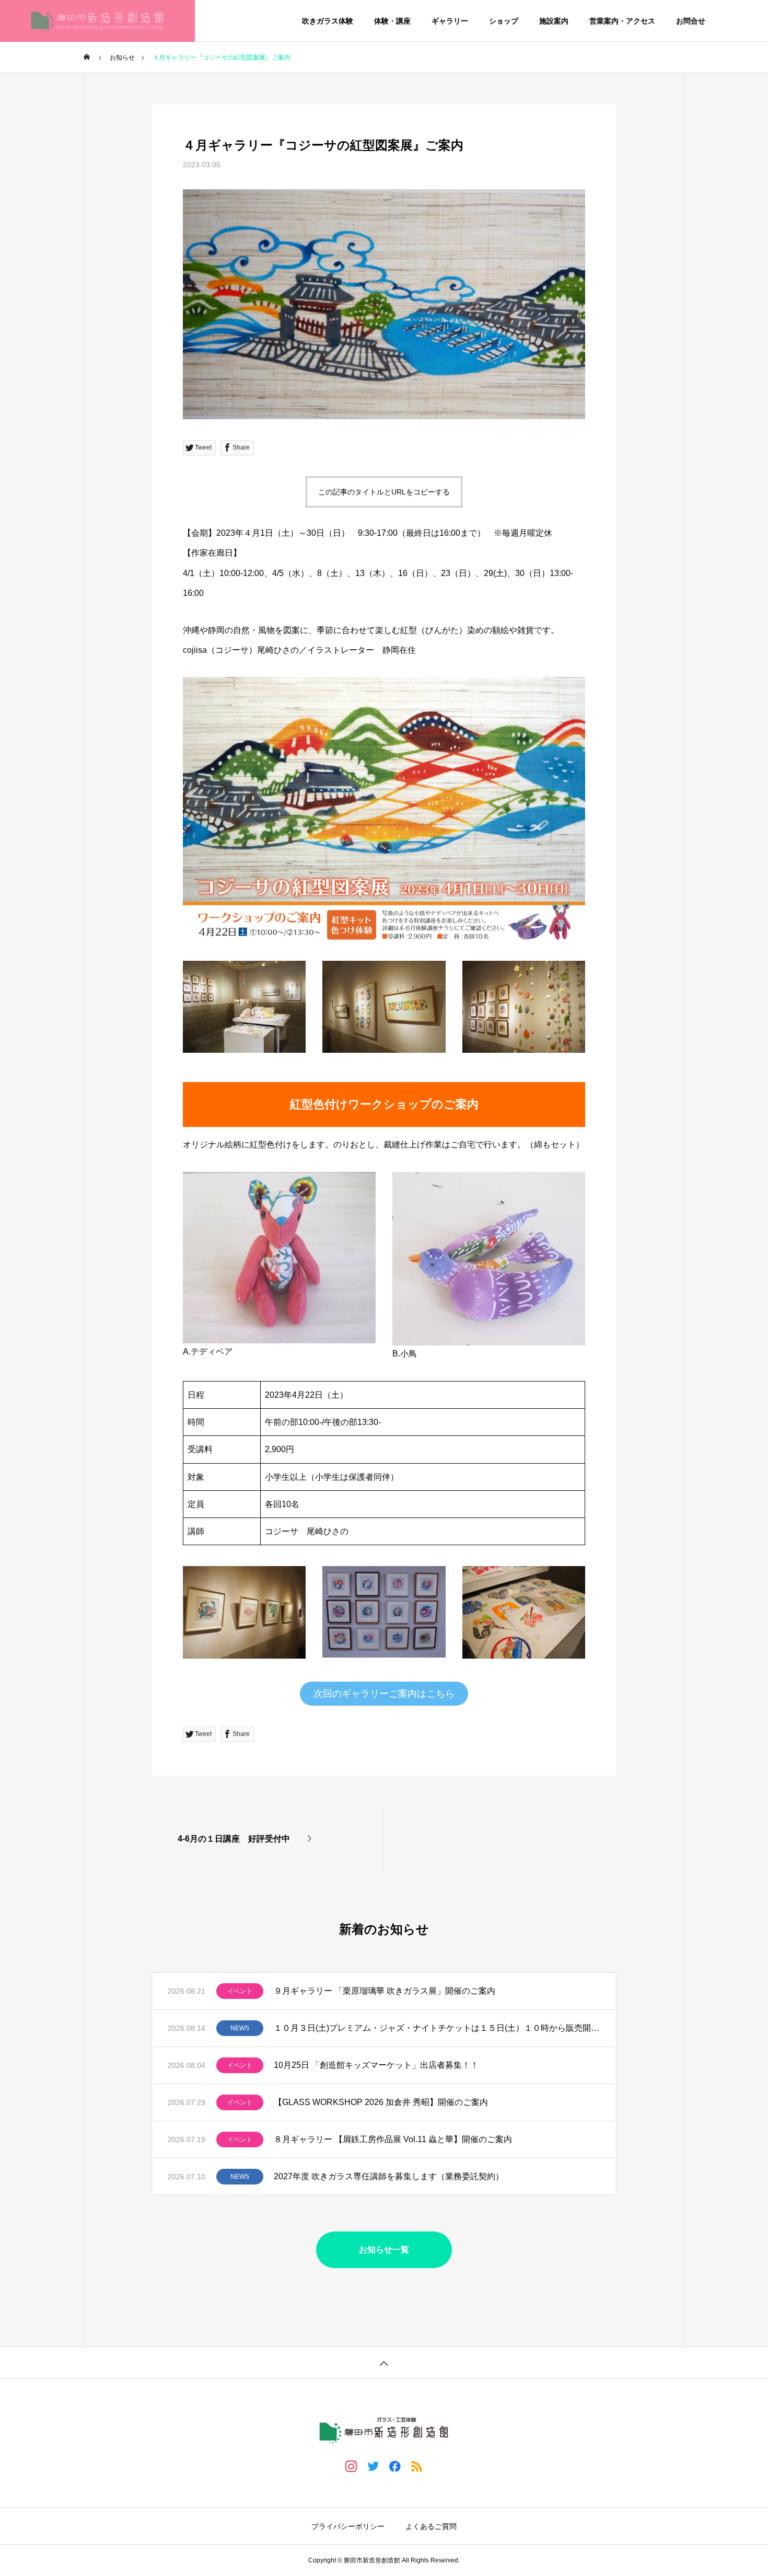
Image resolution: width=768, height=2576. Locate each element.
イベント (240, 1991)
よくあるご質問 (431, 2526)
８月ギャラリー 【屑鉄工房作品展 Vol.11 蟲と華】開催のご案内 (393, 2139)
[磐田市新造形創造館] (97, 21)
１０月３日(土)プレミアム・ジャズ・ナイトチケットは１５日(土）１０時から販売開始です (437, 2028)
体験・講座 (392, 21)
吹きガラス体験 (328, 21)
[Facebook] (395, 2466)
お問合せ (691, 21)
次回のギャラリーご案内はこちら (384, 1694)
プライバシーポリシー (348, 2526)
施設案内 (554, 21)
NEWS (240, 2028)
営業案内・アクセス (622, 21)
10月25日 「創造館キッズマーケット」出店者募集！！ (376, 2065)
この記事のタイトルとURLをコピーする (384, 492)
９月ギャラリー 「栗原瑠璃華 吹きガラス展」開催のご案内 (385, 1991)
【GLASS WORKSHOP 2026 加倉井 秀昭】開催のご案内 (381, 2102)
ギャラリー (450, 21)
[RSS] (417, 2466)
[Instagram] (351, 2466)
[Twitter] (373, 2466)
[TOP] (384, 2362)
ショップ (504, 21)
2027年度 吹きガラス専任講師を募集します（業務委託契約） (389, 2176)
